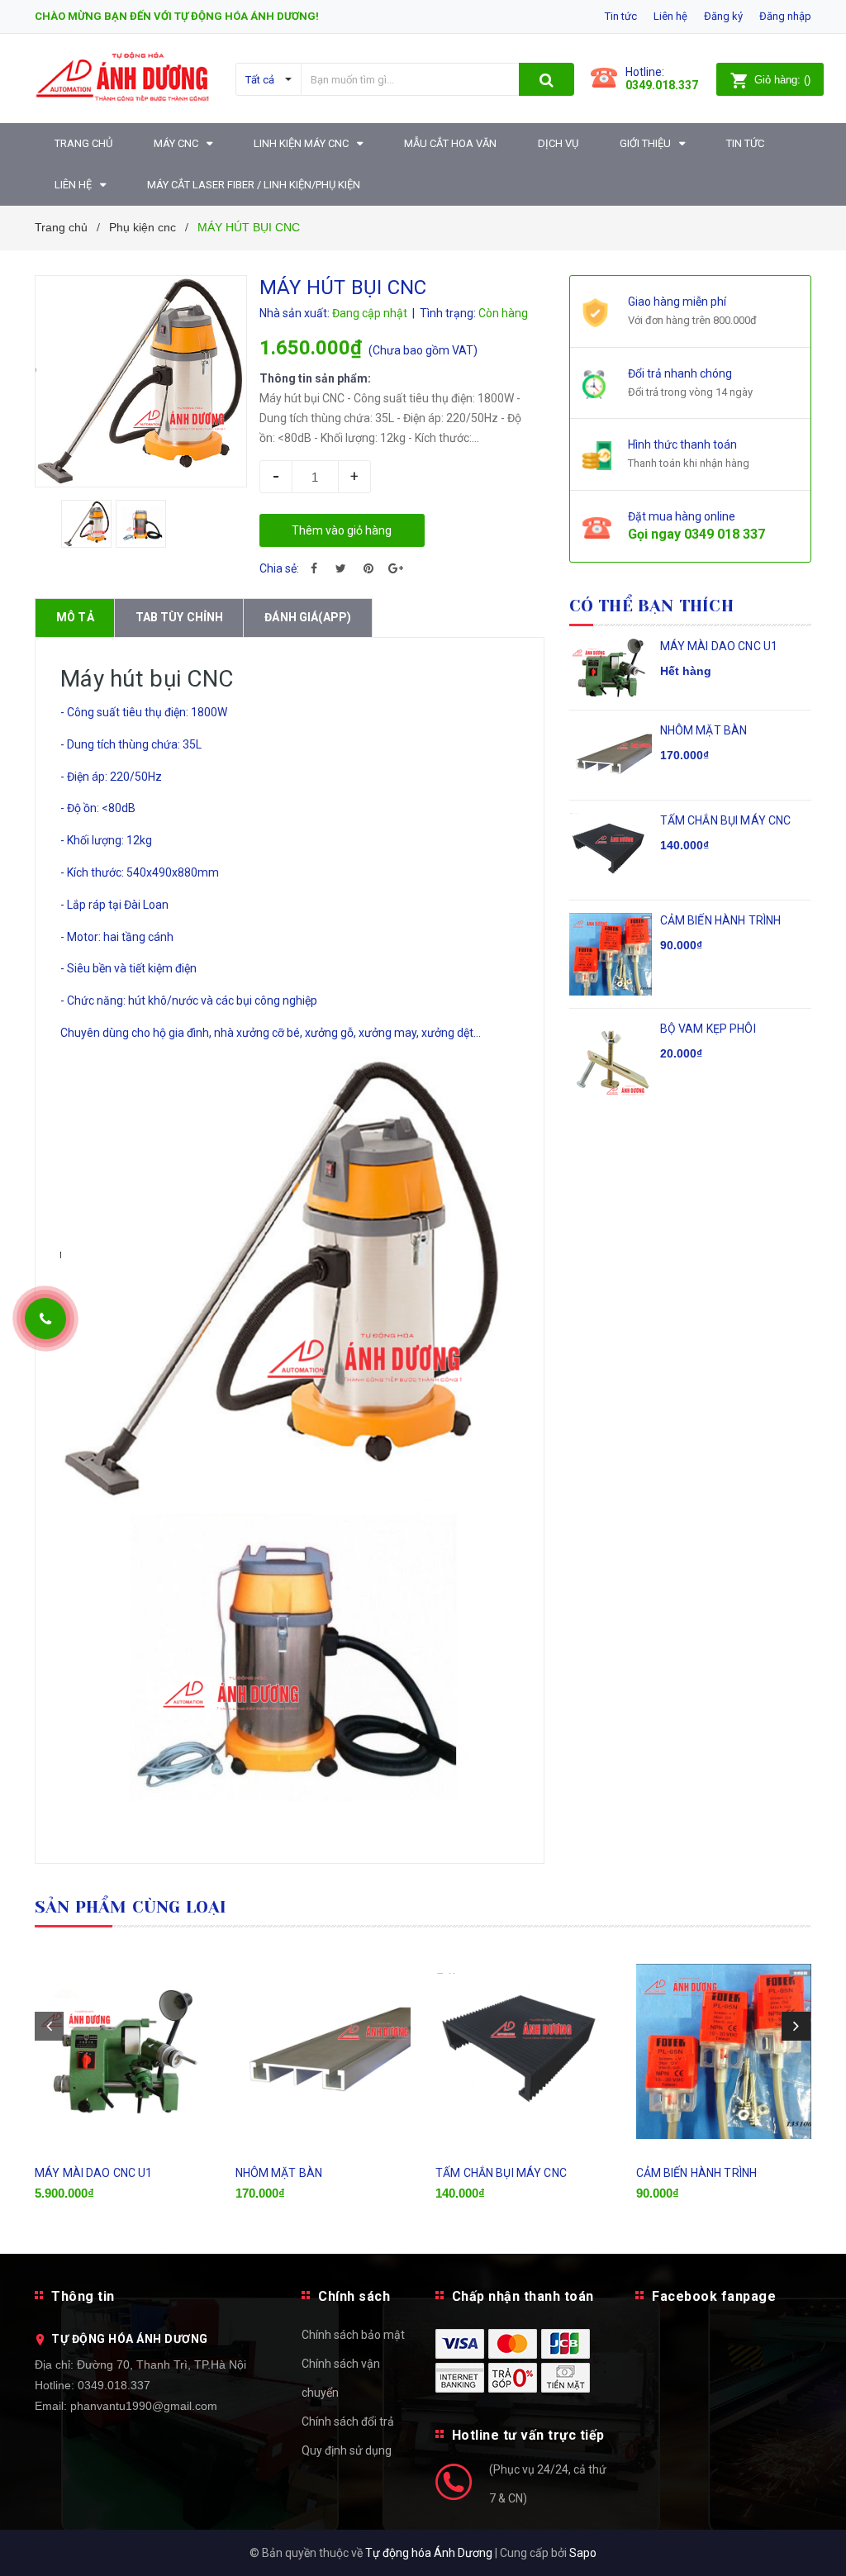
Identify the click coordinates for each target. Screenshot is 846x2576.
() (782, 80)
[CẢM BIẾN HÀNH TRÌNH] (724, 2051)
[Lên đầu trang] (809, 2526)
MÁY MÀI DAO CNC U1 (719, 646)
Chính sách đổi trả (348, 2422)
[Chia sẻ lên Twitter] (341, 568)
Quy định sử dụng (347, 2450)
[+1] (396, 568)
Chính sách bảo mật (353, 2335)
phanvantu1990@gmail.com (144, 2406)
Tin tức (621, 16)
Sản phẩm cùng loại (131, 1907)
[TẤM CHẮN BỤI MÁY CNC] (523, 2051)
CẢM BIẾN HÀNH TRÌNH (721, 920)
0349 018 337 (725, 534)
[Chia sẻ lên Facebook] (314, 568)
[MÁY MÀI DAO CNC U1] (123, 2051)
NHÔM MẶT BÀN (704, 730)
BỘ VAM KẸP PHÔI (708, 1029)
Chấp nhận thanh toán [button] (523, 2296)
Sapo (583, 2553)
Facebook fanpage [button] (714, 2296)
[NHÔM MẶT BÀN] (323, 2051)
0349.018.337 (114, 2385)
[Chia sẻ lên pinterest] (368, 568)
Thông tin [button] (83, 2296)
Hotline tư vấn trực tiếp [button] (528, 2435)
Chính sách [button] (354, 2296)
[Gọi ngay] (45, 1319)
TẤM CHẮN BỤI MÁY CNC (726, 820)
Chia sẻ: (279, 568)
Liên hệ (670, 16)
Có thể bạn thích (651, 606)
